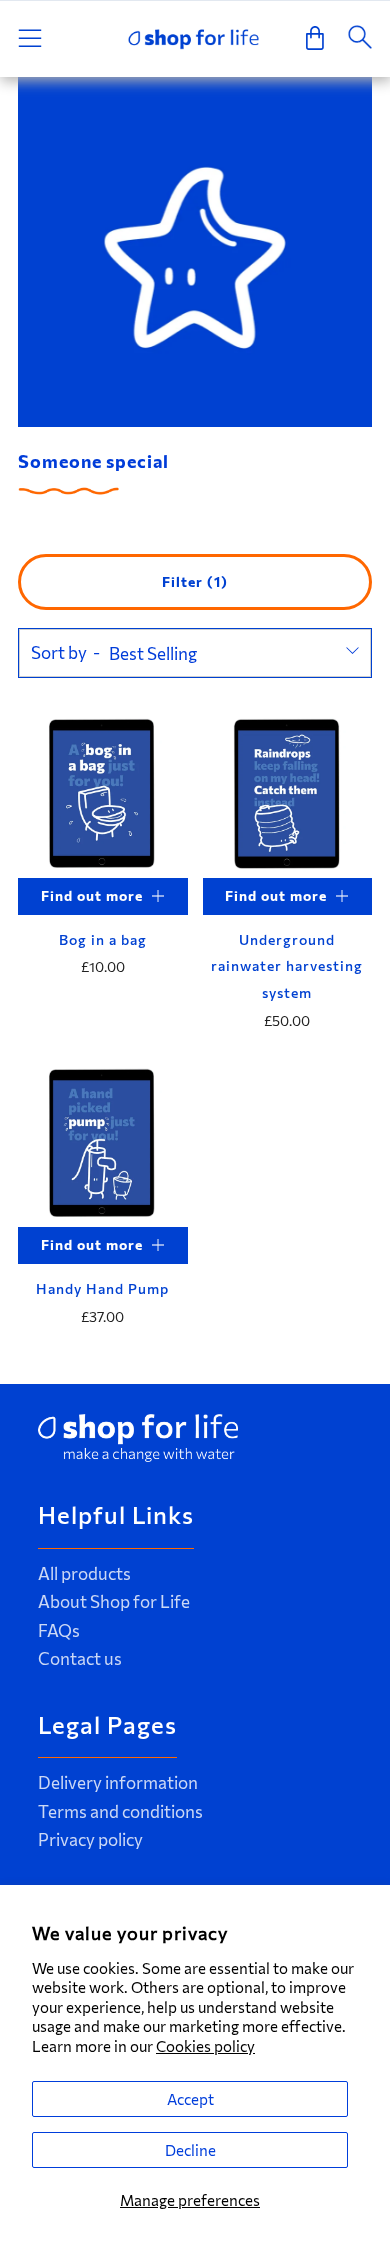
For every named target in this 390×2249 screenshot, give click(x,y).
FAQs (59, 1630)
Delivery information (118, 1782)
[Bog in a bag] (103, 793)
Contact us (80, 1658)
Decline (190, 2150)
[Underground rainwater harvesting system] (288, 793)
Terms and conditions (120, 1811)
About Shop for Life (114, 1601)
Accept (190, 2099)
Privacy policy (90, 1839)
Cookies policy (205, 2046)
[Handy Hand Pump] (103, 1143)
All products (84, 1573)
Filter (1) (195, 581)
